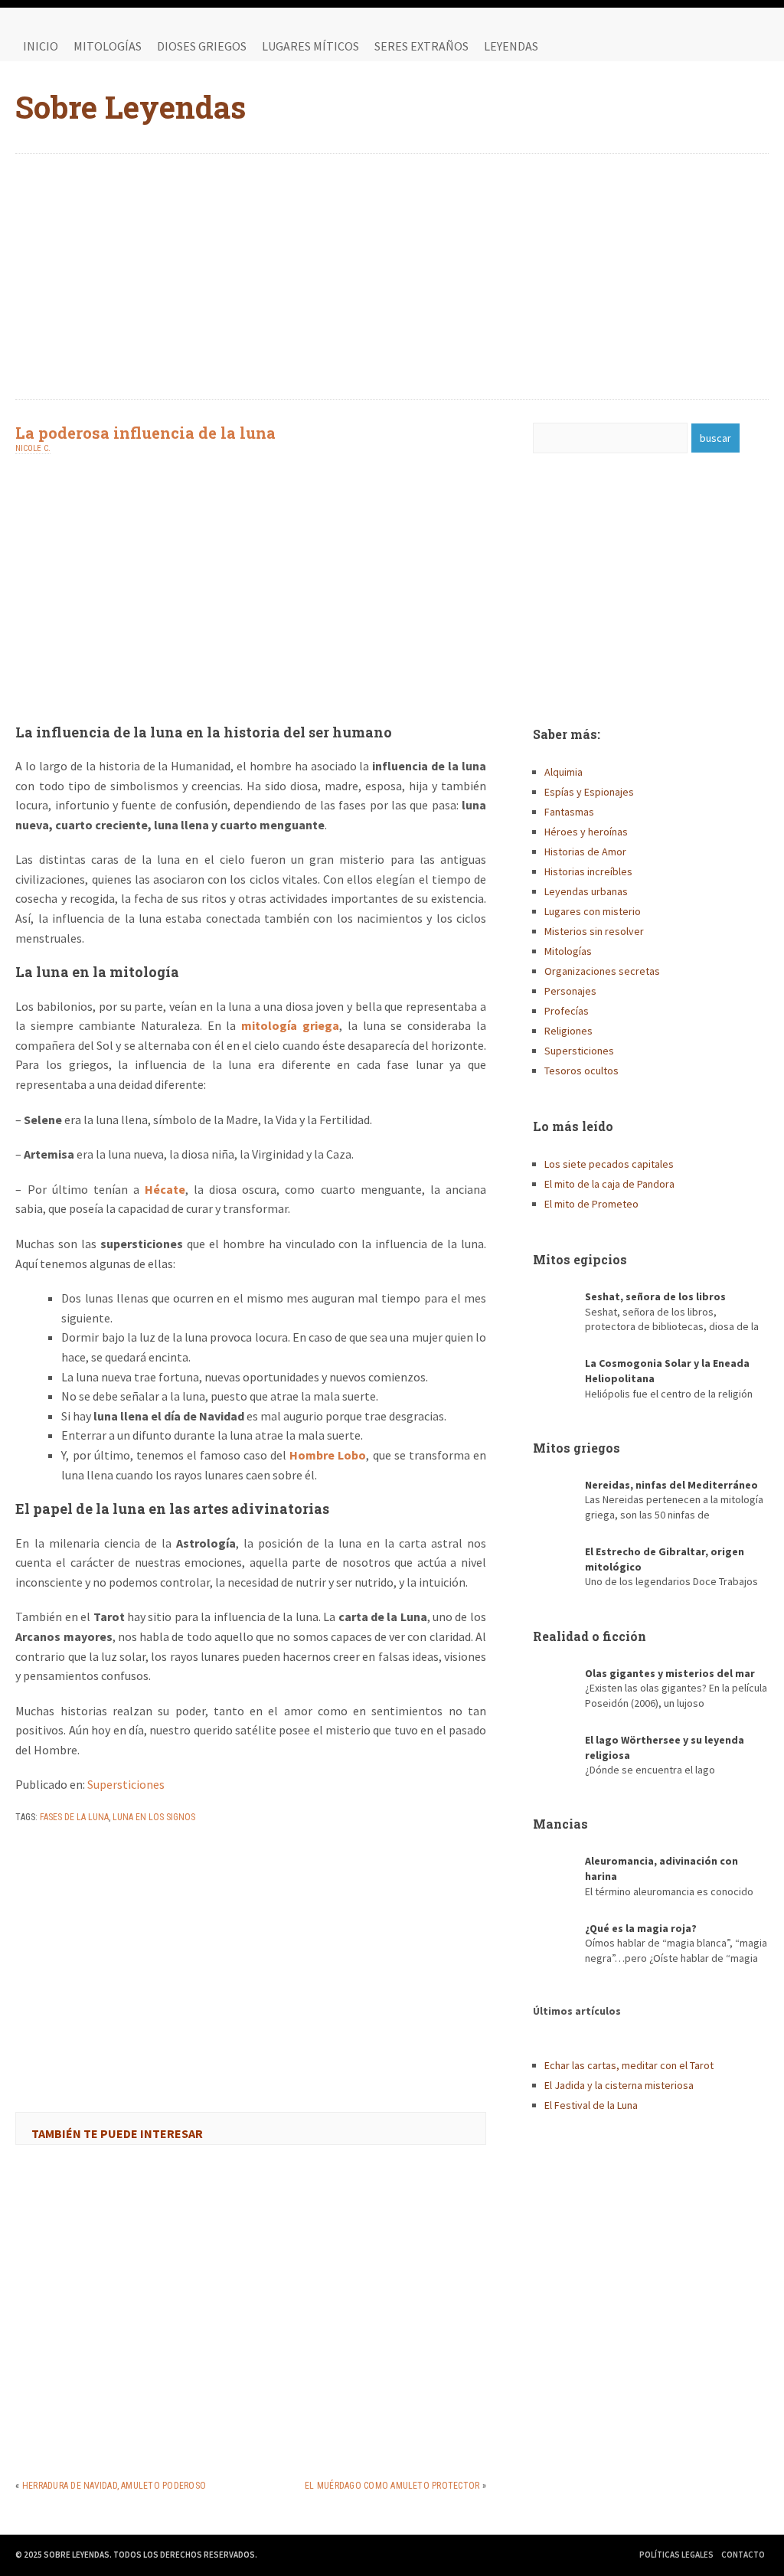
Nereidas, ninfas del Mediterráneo (671, 1485)
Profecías (567, 1011)
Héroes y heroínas (586, 832)
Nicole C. (33, 448)
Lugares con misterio (593, 911)
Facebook (692, 46)
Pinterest (753, 46)
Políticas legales (676, 2555)
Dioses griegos (202, 46)
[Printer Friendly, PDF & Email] (58, 1857)
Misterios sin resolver (594, 931)
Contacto (743, 2555)
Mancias (560, 1824)
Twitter (723, 46)
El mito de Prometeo (591, 1204)
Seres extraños (421, 46)
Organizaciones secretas (602, 971)
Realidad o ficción (590, 1636)
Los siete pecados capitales (609, 1164)
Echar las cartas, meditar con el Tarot (629, 2065)
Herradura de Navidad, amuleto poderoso (114, 2486)
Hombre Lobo (328, 1455)
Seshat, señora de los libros (655, 1296)
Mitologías (108, 46)
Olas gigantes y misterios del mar (670, 1673)
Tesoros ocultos (581, 1071)
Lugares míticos (310, 46)
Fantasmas (569, 812)
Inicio (41, 46)
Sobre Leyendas (131, 107)
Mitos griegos (577, 1448)
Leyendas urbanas (586, 891)
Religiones (568, 1031)
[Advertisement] (392, 276)
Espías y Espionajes (589, 792)
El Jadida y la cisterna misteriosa (619, 2085)
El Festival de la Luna (591, 2105)
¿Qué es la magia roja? (641, 1928)
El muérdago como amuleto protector (392, 2486)
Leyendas (511, 46)
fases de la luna (74, 1817)
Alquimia (563, 772)
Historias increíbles (588, 871)
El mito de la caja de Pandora (609, 1184)
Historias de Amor (585, 852)
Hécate (165, 1189)
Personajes (570, 991)
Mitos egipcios (580, 1259)
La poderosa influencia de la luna (145, 433)
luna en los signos (154, 1817)
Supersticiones (126, 1784)
